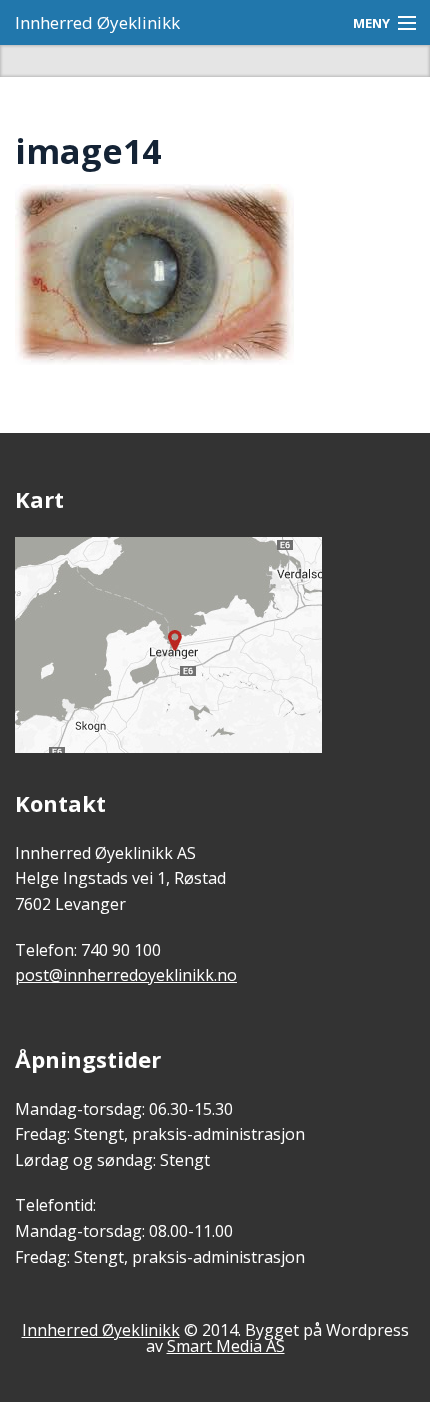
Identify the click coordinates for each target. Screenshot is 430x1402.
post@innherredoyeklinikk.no (126, 975)
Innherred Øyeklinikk (97, 22)
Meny (371, 23)
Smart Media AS (226, 1346)
